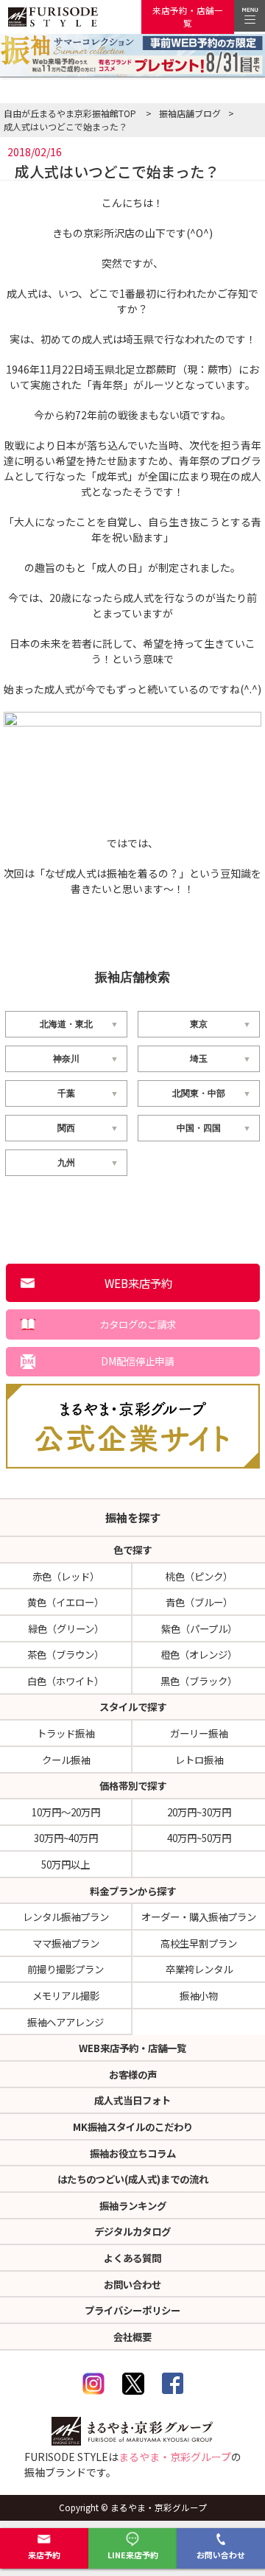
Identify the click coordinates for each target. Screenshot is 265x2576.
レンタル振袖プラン (66, 1917)
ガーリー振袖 (199, 1733)
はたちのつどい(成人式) (133, 2179)
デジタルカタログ (132, 2231)
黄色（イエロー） (66, 1602)
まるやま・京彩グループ (175, 2457)
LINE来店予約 (133, 2555)
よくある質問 (132, 2258)
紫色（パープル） (199, 1628)
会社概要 (132, 2337)
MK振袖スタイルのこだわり (133, 2127)
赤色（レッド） (66, 1576)
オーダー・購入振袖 (199, 1917)
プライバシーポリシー (132, 2310)
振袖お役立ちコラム (133, 2153)
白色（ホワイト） (66, 1681)
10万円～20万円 (66, 1812)
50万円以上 (66, 1864)
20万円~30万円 (199, 1812)
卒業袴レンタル (199, 1969)
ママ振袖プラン (66, 1943)
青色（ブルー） (199, 1602)
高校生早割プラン (199, 1943)
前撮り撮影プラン (66, 1969)
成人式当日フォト (132, 2100)
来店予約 (44, 2555)
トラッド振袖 (66, 1733)
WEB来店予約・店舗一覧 (132, 2048)
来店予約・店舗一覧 (188, 17)
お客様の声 (133, 2074)
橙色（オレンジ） (199, 1654)
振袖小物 (199, 1995)
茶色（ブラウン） (66, 1654)
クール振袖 (66, 1760)
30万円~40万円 (66, 1838)
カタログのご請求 (138, 1324)
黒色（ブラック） (199, 1681)
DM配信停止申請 (137, 1361)
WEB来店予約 (138, 1283)
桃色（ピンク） (199, 1576)
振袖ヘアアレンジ (66, 2022)
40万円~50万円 (199, 1838)
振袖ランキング (133, 2205)
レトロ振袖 (199, 1760)
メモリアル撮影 (66, 1995)
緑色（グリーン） (66, 1628)
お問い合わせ (221, 2555)
